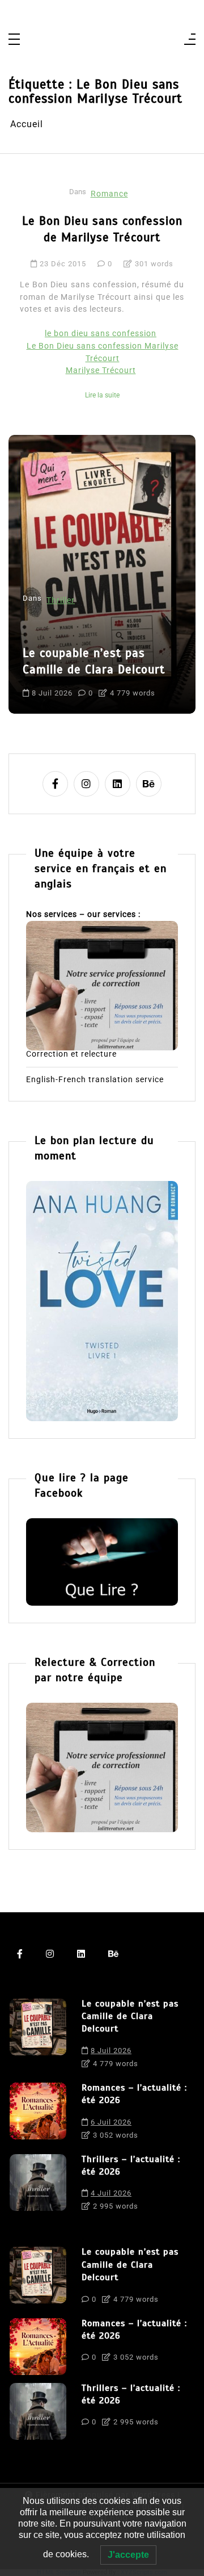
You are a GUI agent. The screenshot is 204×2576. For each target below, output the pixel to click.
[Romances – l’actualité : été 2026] (38, 2114)
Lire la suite (102, 395)
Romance (109, 194)
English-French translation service (95, 1080)
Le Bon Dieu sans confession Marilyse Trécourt (103, 352)
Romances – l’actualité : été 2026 (134, 2094)
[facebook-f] (55, 784)
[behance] (149, 784)
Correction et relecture (71, 1054)
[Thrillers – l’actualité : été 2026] (38, 2186)
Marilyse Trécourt (101, 370)
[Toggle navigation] (14, 40)
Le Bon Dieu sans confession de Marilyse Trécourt (102, 229)
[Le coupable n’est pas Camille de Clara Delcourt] (38, 2037)
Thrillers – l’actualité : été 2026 (131, 2165)
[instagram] (86, 784)
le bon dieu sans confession (101, 334)
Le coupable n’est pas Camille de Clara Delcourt (130, 2016)
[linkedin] (118, 784)
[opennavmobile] (190, 40)
